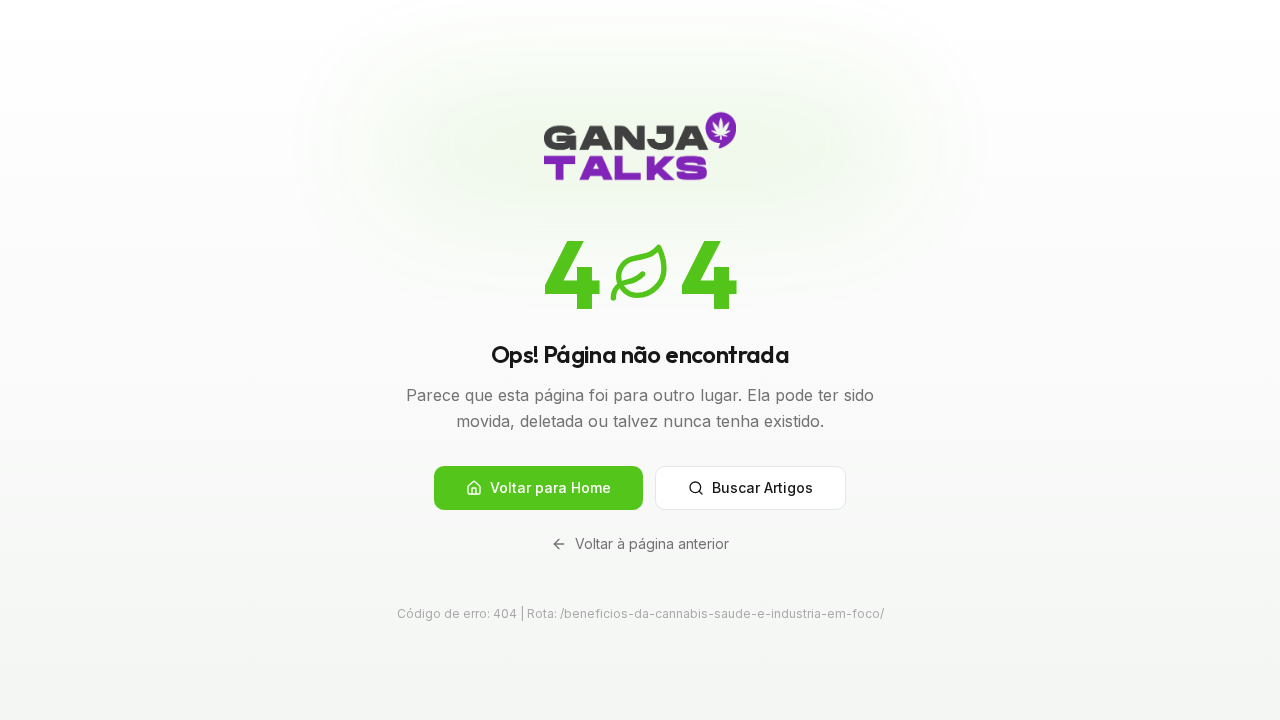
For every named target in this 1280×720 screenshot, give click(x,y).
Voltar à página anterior (652, 543)
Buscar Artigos (762, 487)
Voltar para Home (550, 487)
